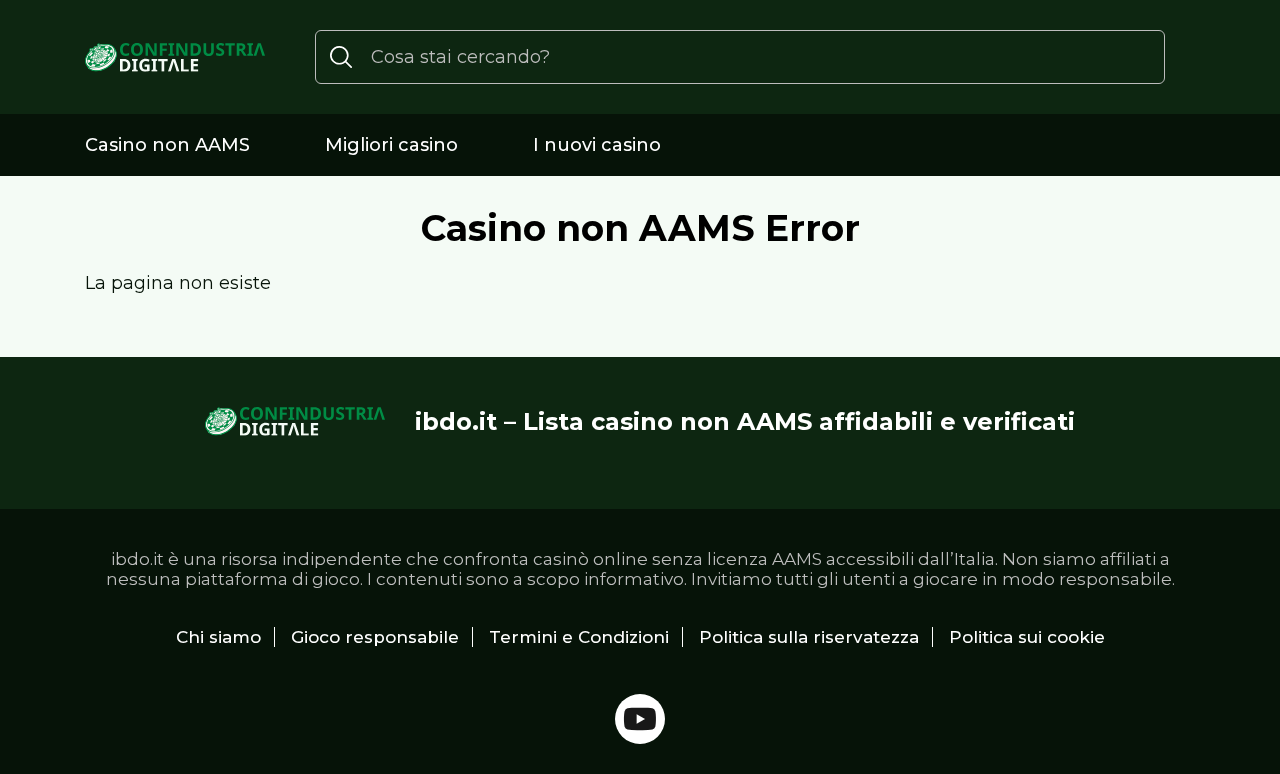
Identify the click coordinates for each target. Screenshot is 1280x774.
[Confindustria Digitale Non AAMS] (175, 57)
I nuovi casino (597, 145)
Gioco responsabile (375, 637)
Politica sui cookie (1027, 637)
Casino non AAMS (167, 145)
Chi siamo (218, 637)
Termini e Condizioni (579, 637)
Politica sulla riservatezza (809, 637)
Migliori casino (391, 145)
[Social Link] (640, 719)
